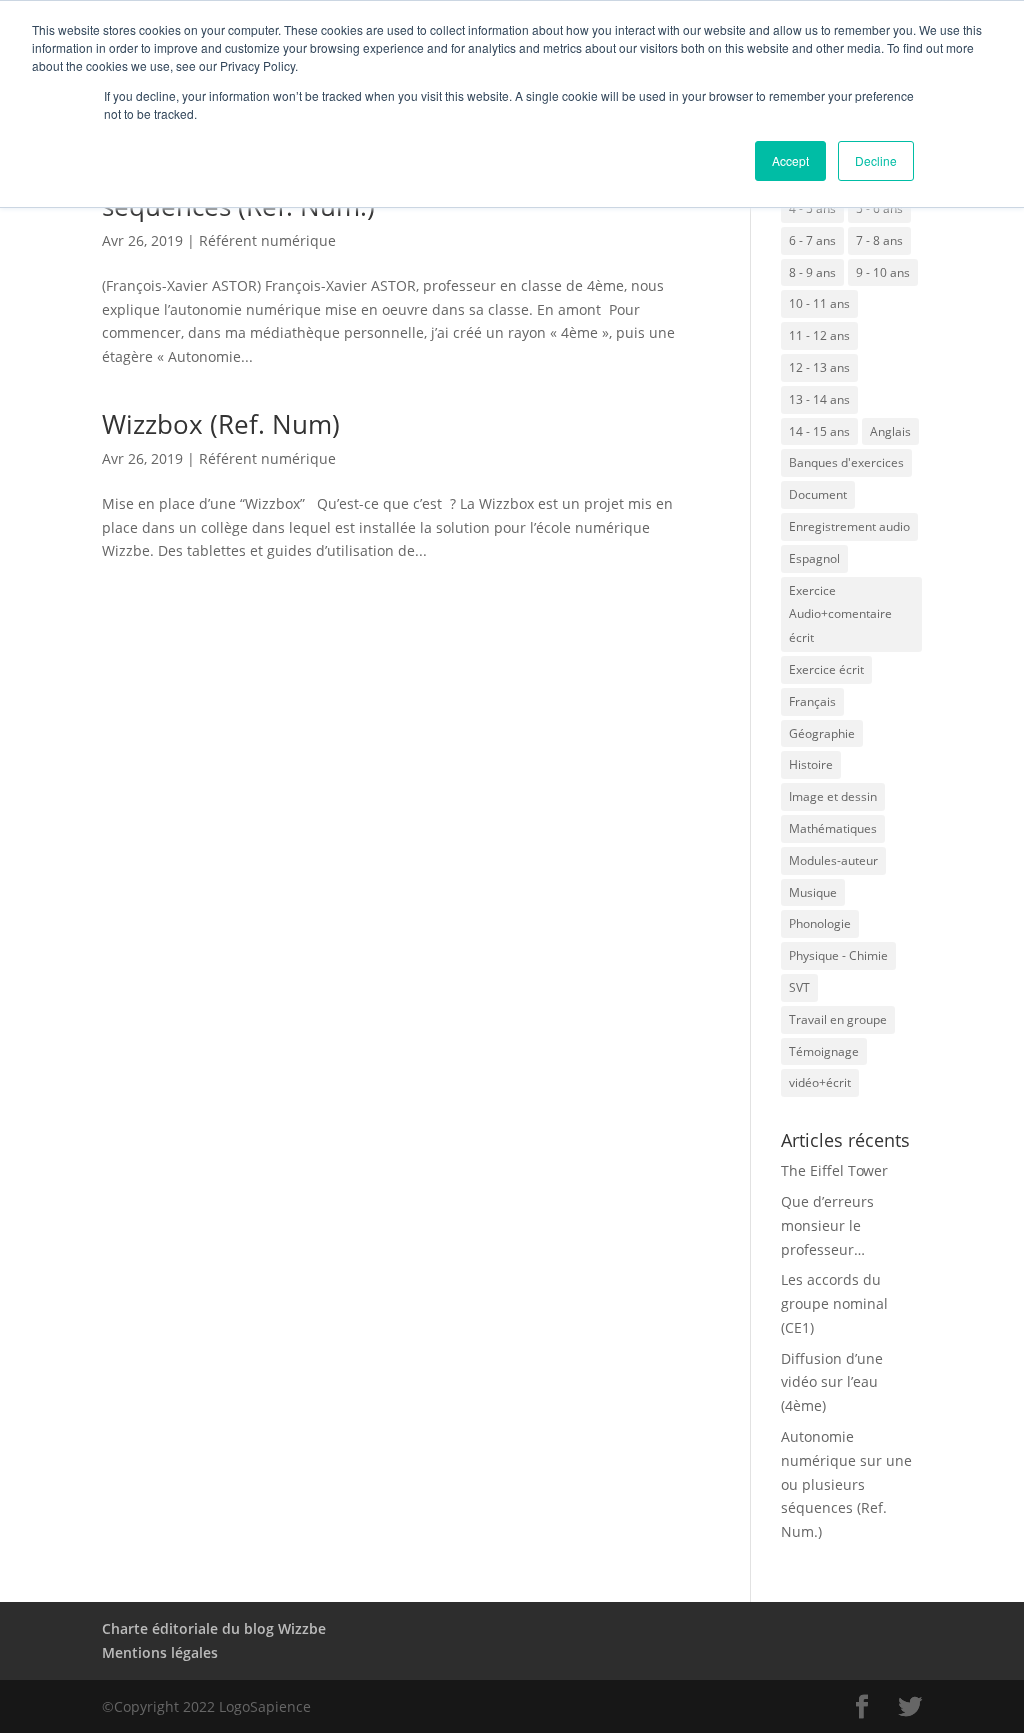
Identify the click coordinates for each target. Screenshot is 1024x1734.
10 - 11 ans (819, 303)
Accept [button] (790, 160)
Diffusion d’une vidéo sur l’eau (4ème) (832, 1382)
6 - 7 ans (812, 240)
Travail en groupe (838, 1019)
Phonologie (820, 923)
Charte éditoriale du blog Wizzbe (214, 1628)
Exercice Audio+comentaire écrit (840, 614)
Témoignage (824, 1051)
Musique (813, 892)
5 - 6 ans (879, 208)
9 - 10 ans (883, 272)
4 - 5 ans (812, 208)
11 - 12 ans (819, 335)
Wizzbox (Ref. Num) (221, 424)
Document (818, 494)
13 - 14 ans (819, 399)
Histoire (811, 764)
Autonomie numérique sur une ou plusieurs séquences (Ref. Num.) (846, 1484)
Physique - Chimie (838, 955)
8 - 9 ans (812, 272)
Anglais (890, 431)
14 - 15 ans (819, 431)
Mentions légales (160, 1652)
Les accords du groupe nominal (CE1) (834, 1303)
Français (812, 701)
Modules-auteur (833, 860)
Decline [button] (876, 160)
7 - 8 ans (879, 240)
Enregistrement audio (849, 526)
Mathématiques (833, 828)
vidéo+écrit (820, 1082)
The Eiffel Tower (834, 1170)
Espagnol (814, 558)
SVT (799, 987)
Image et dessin (833, 796)
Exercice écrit (826, 669)
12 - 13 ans (819, 367)
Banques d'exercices (846, 462)
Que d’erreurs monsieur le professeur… (827, 1225)
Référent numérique (267, 240)
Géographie (822, 733)
